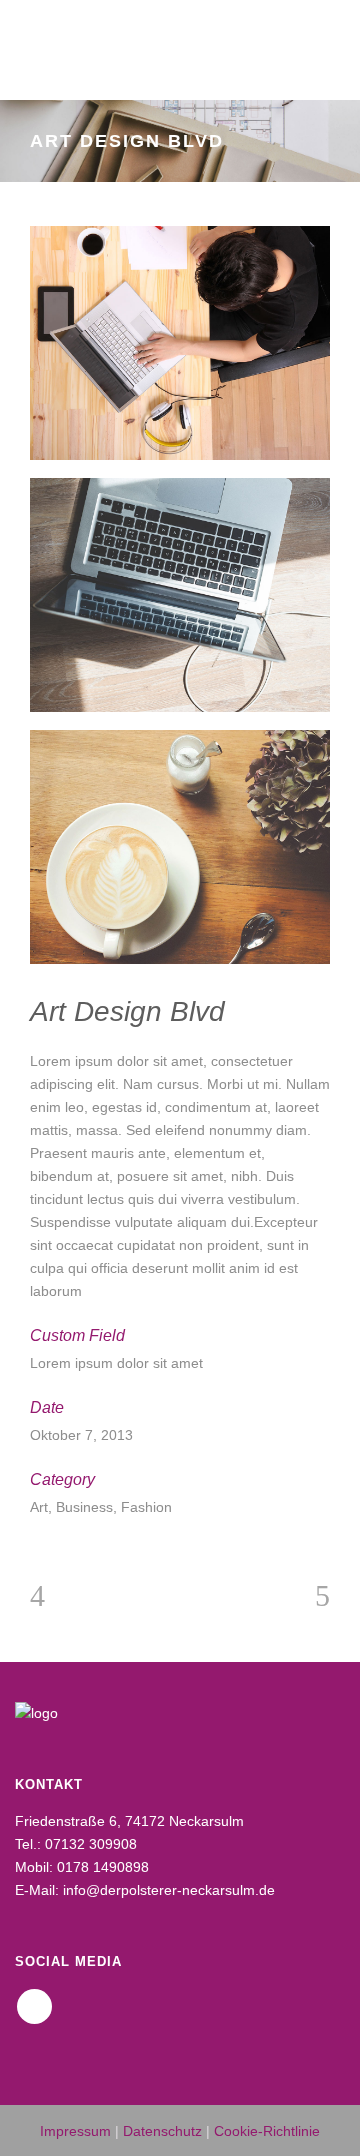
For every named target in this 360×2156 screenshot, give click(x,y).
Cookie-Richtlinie (267, 2131)
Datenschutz (162, 2131)
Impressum (75, 2131)
